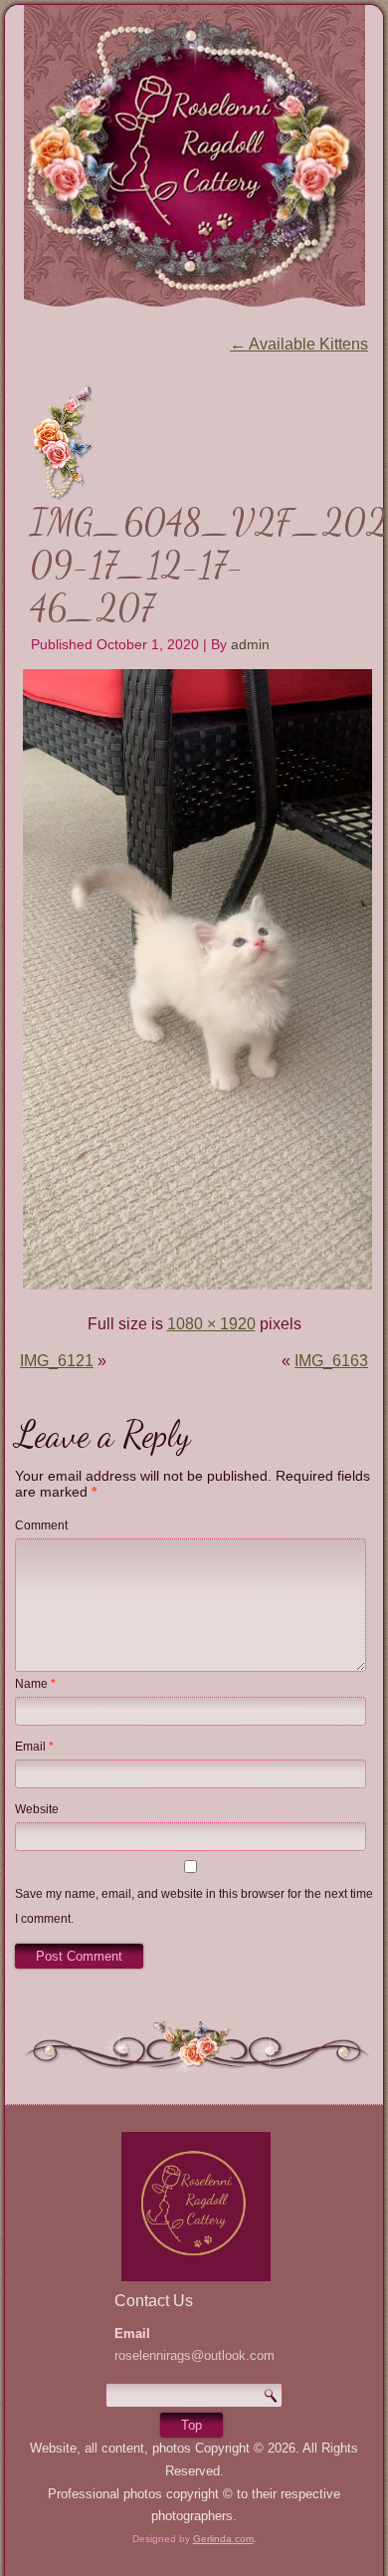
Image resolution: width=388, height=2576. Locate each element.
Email (34, 1747)
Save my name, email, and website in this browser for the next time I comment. (194, 1906)
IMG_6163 (331, 1361)
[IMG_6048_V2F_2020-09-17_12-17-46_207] (197, 1287)
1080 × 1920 (211, 1324)
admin (250, 644)
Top (192, 2425)
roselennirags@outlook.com (194, 2355)
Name (35, 1684)
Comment (41, 1525)
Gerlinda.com (223, 2539)
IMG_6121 (57, 1361)
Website (37, 1809)
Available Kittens (299, 344)
